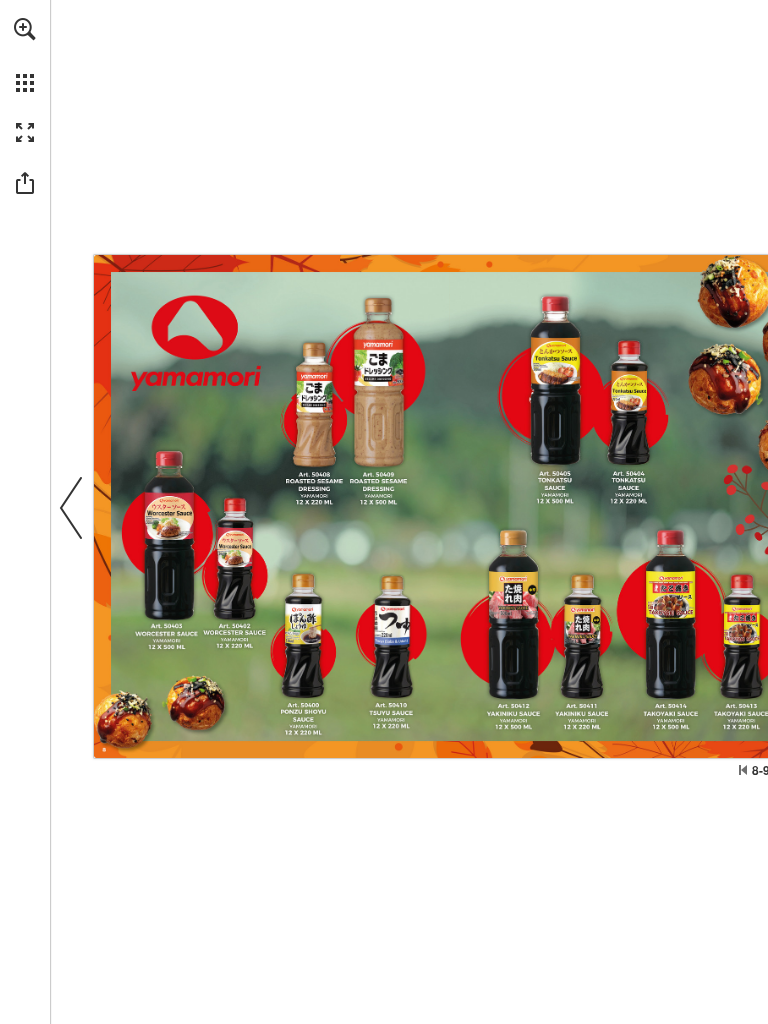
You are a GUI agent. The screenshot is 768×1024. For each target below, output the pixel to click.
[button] (25, 29)
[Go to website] (314, 402)
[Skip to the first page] (743, 770)
